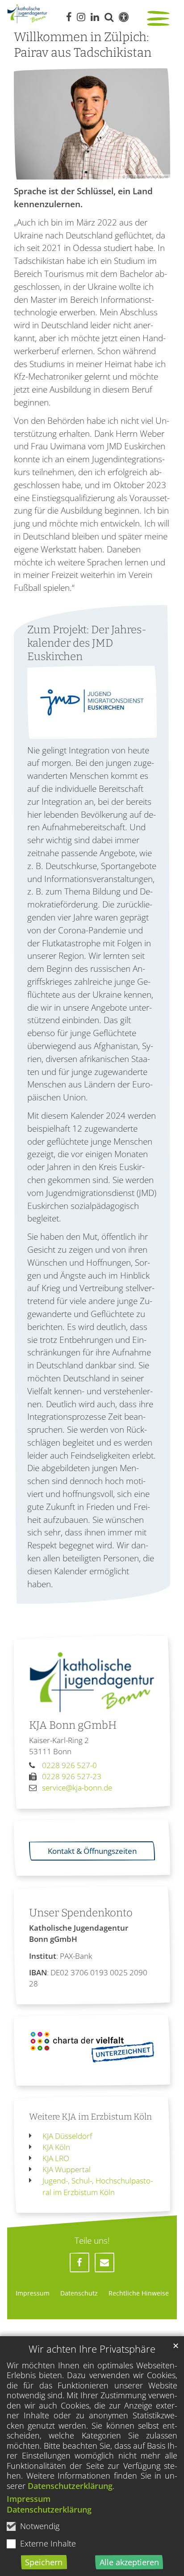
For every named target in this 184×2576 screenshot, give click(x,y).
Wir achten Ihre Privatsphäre (92, 2349)
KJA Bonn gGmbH (73, 1725)
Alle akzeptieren (129, 2562)
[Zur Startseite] (27, 14)
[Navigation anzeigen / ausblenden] (160, 19)
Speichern (44, 2562)
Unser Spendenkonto (81, 1913)
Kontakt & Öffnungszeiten (92, 1851)
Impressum (29, 2499)
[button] (79, 2262)
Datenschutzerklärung (70, 2486)
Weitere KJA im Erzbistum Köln (90, 2117)
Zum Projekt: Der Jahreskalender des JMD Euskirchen (87, 643)
